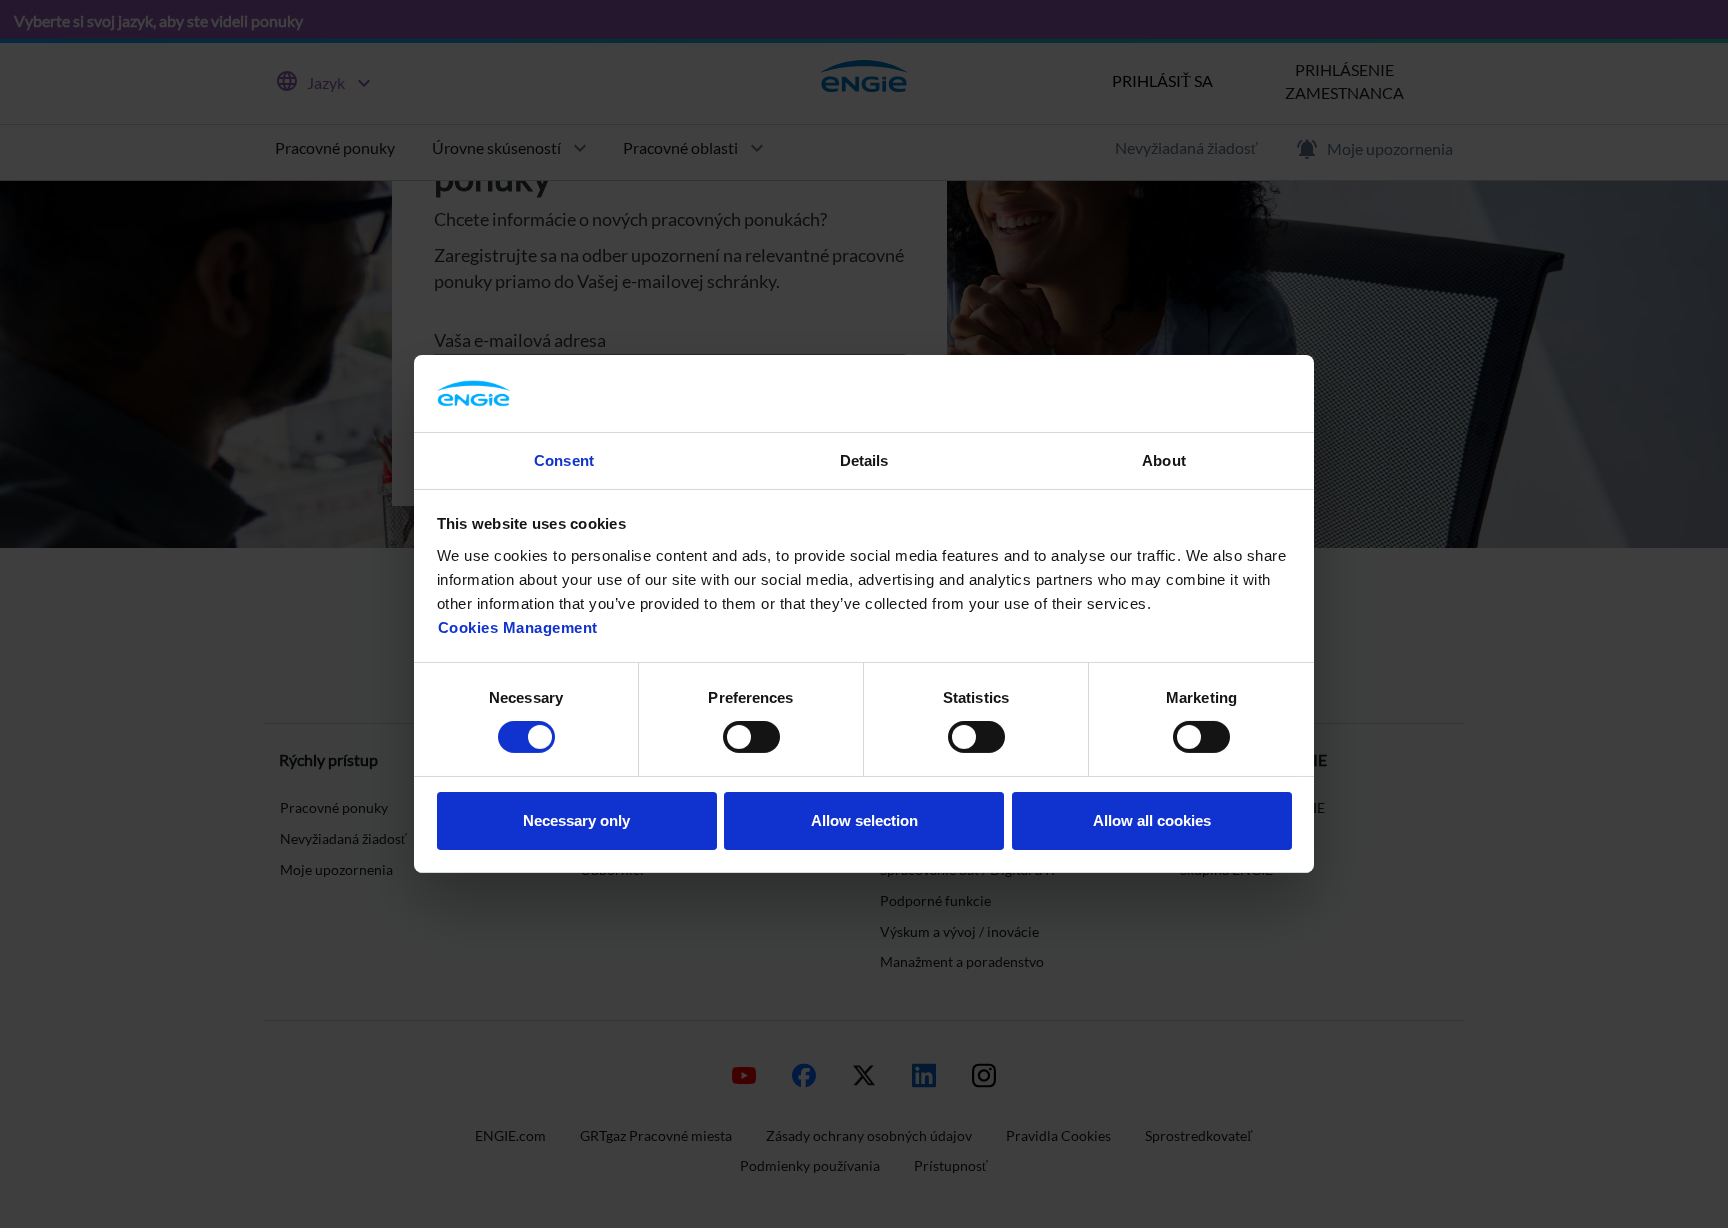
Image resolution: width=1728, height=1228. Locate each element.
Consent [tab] (564, 460)
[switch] (751, 737)
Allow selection (864, 820)
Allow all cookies (1152, 820)
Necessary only (576, 820)
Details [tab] (864, 460)
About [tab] (1164, 460)
